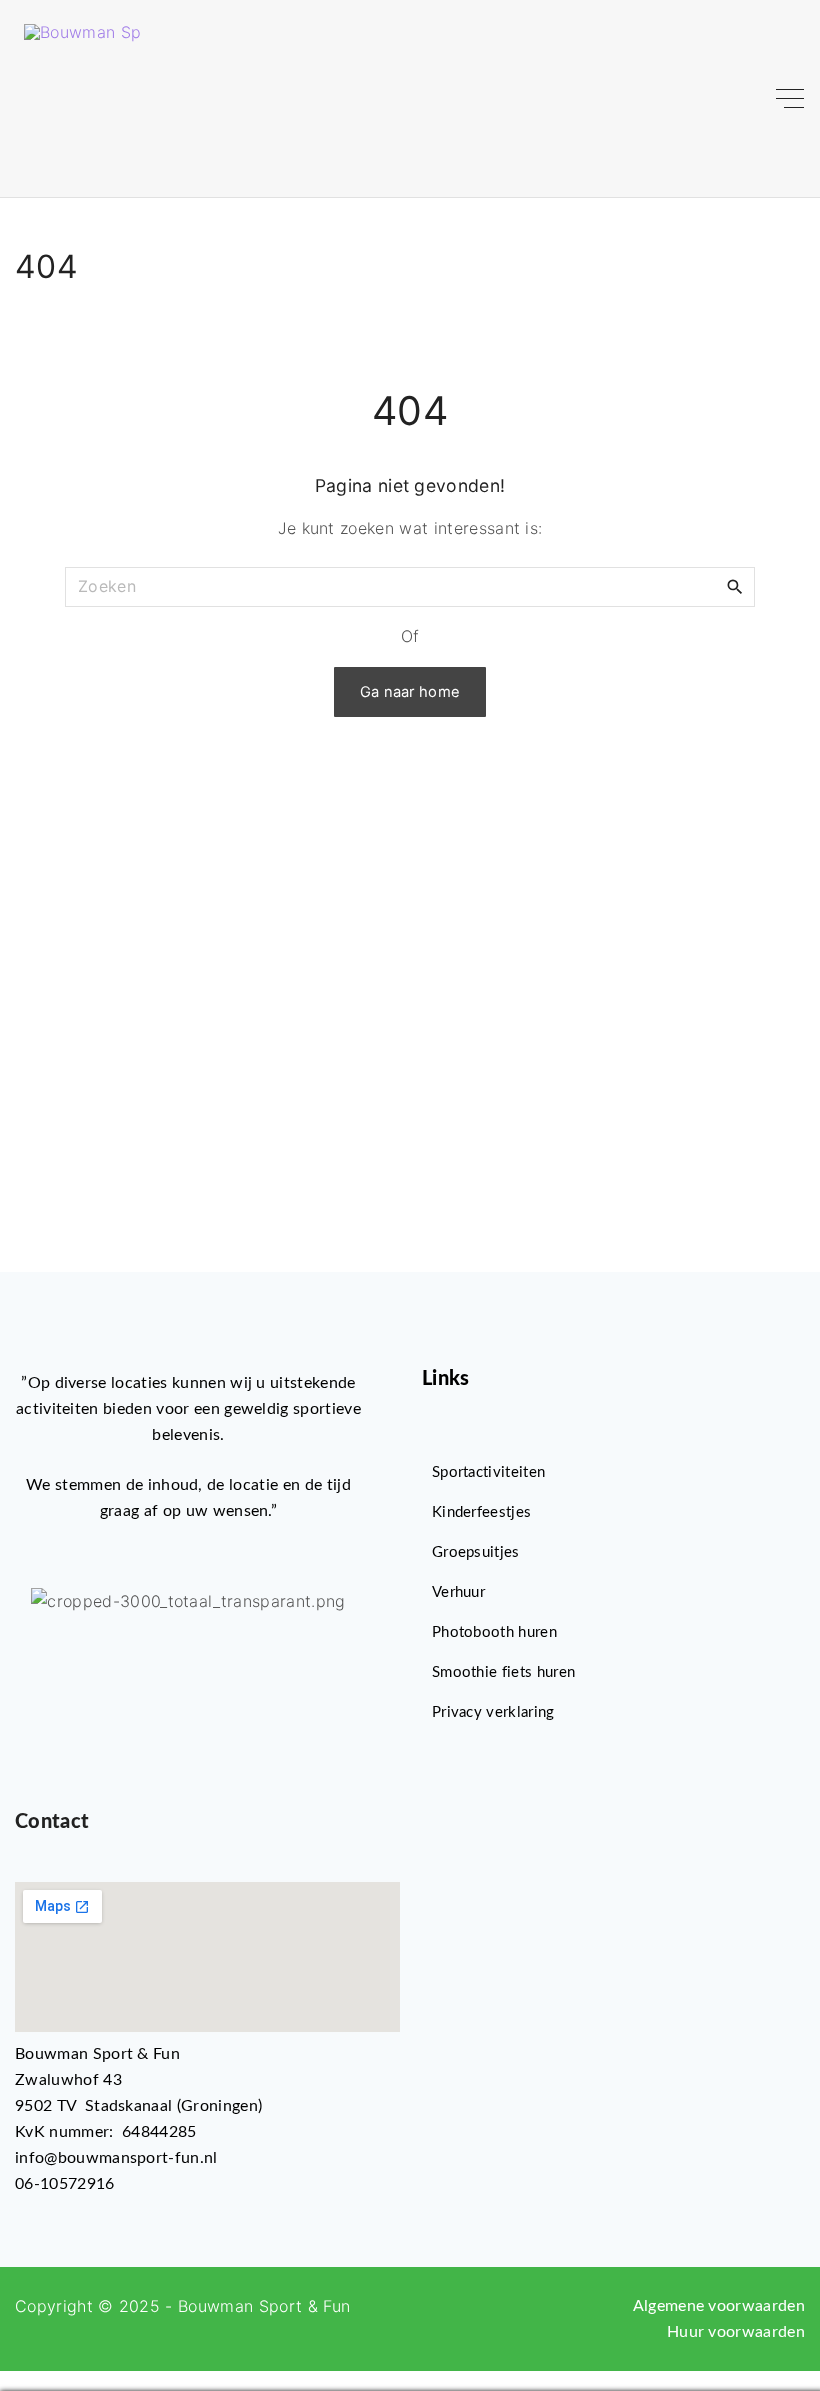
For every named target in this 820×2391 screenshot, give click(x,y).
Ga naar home (410, 692)
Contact (52, 1822)
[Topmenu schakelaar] (790, 99)
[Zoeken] (735, 586)
